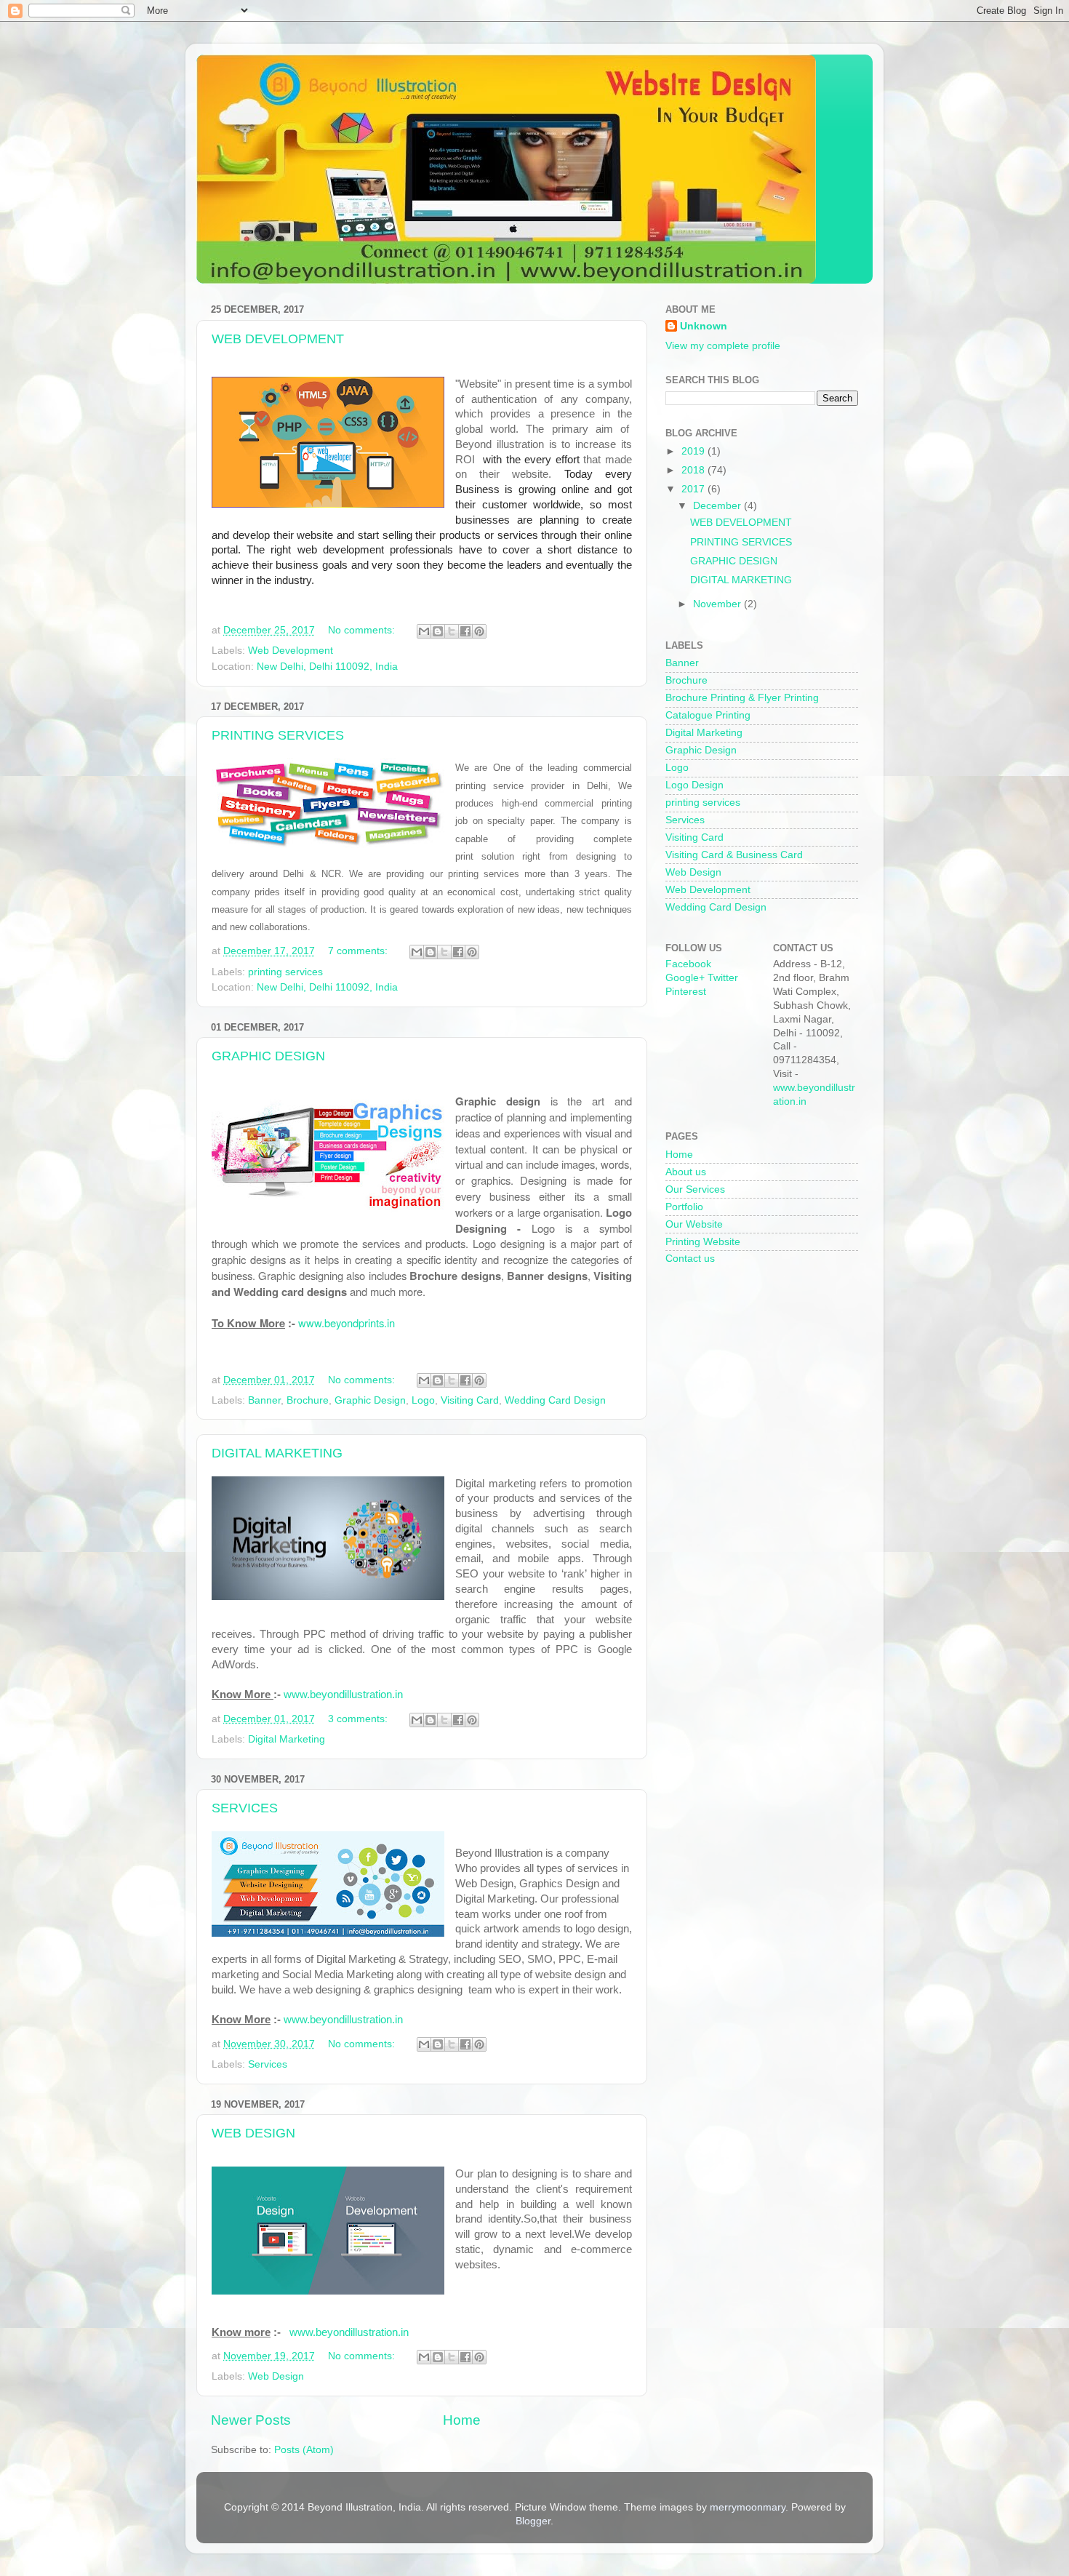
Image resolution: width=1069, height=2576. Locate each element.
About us (686, 1172)
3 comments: (359, 1719)
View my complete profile (723, 346)
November (718, 604)
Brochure (308, 1400)
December (718, 506)
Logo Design (694, 785)
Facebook (688, 964)
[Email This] (424, 631)
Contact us (690, 1259)
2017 (694, 489)
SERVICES (245, 1808)
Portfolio (684, 1207)
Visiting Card (470, 1400)
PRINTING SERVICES (278, 735)
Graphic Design (370, 1400)
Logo (423, 1400)
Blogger (533, 2521)
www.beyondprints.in (347, 1323)
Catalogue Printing (708, 715)
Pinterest (686, 992)
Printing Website (703, 1242)
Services (268, 2064)
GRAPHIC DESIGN (268, 1056)
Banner (264, 1400)
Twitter (723, 978)
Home (462, 2420)
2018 (694, 470)
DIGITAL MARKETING (277, 1453)
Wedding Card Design (555, 1400)
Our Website (694, 1224)
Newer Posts (251, 2420)
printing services (285, 972)
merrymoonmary (748, 2507)
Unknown (704, 326)
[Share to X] (452, 631)
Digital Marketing (287, 1739)
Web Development (291, 651)
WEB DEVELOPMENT (278, 339)
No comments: (363, 630)
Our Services (695, 1189)
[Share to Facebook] (465, 631)
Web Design (276, 2376)
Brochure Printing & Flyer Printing (742, 698)
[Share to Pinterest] (479, 631)
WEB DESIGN (253, 2133)
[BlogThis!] (438, 631)
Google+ (685, 978)
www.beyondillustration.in (343, 1695)
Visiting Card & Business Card (734, 855)
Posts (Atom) (304, 2450)
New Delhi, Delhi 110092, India (327, 667)
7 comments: (359, 951)
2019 (694, 451)
